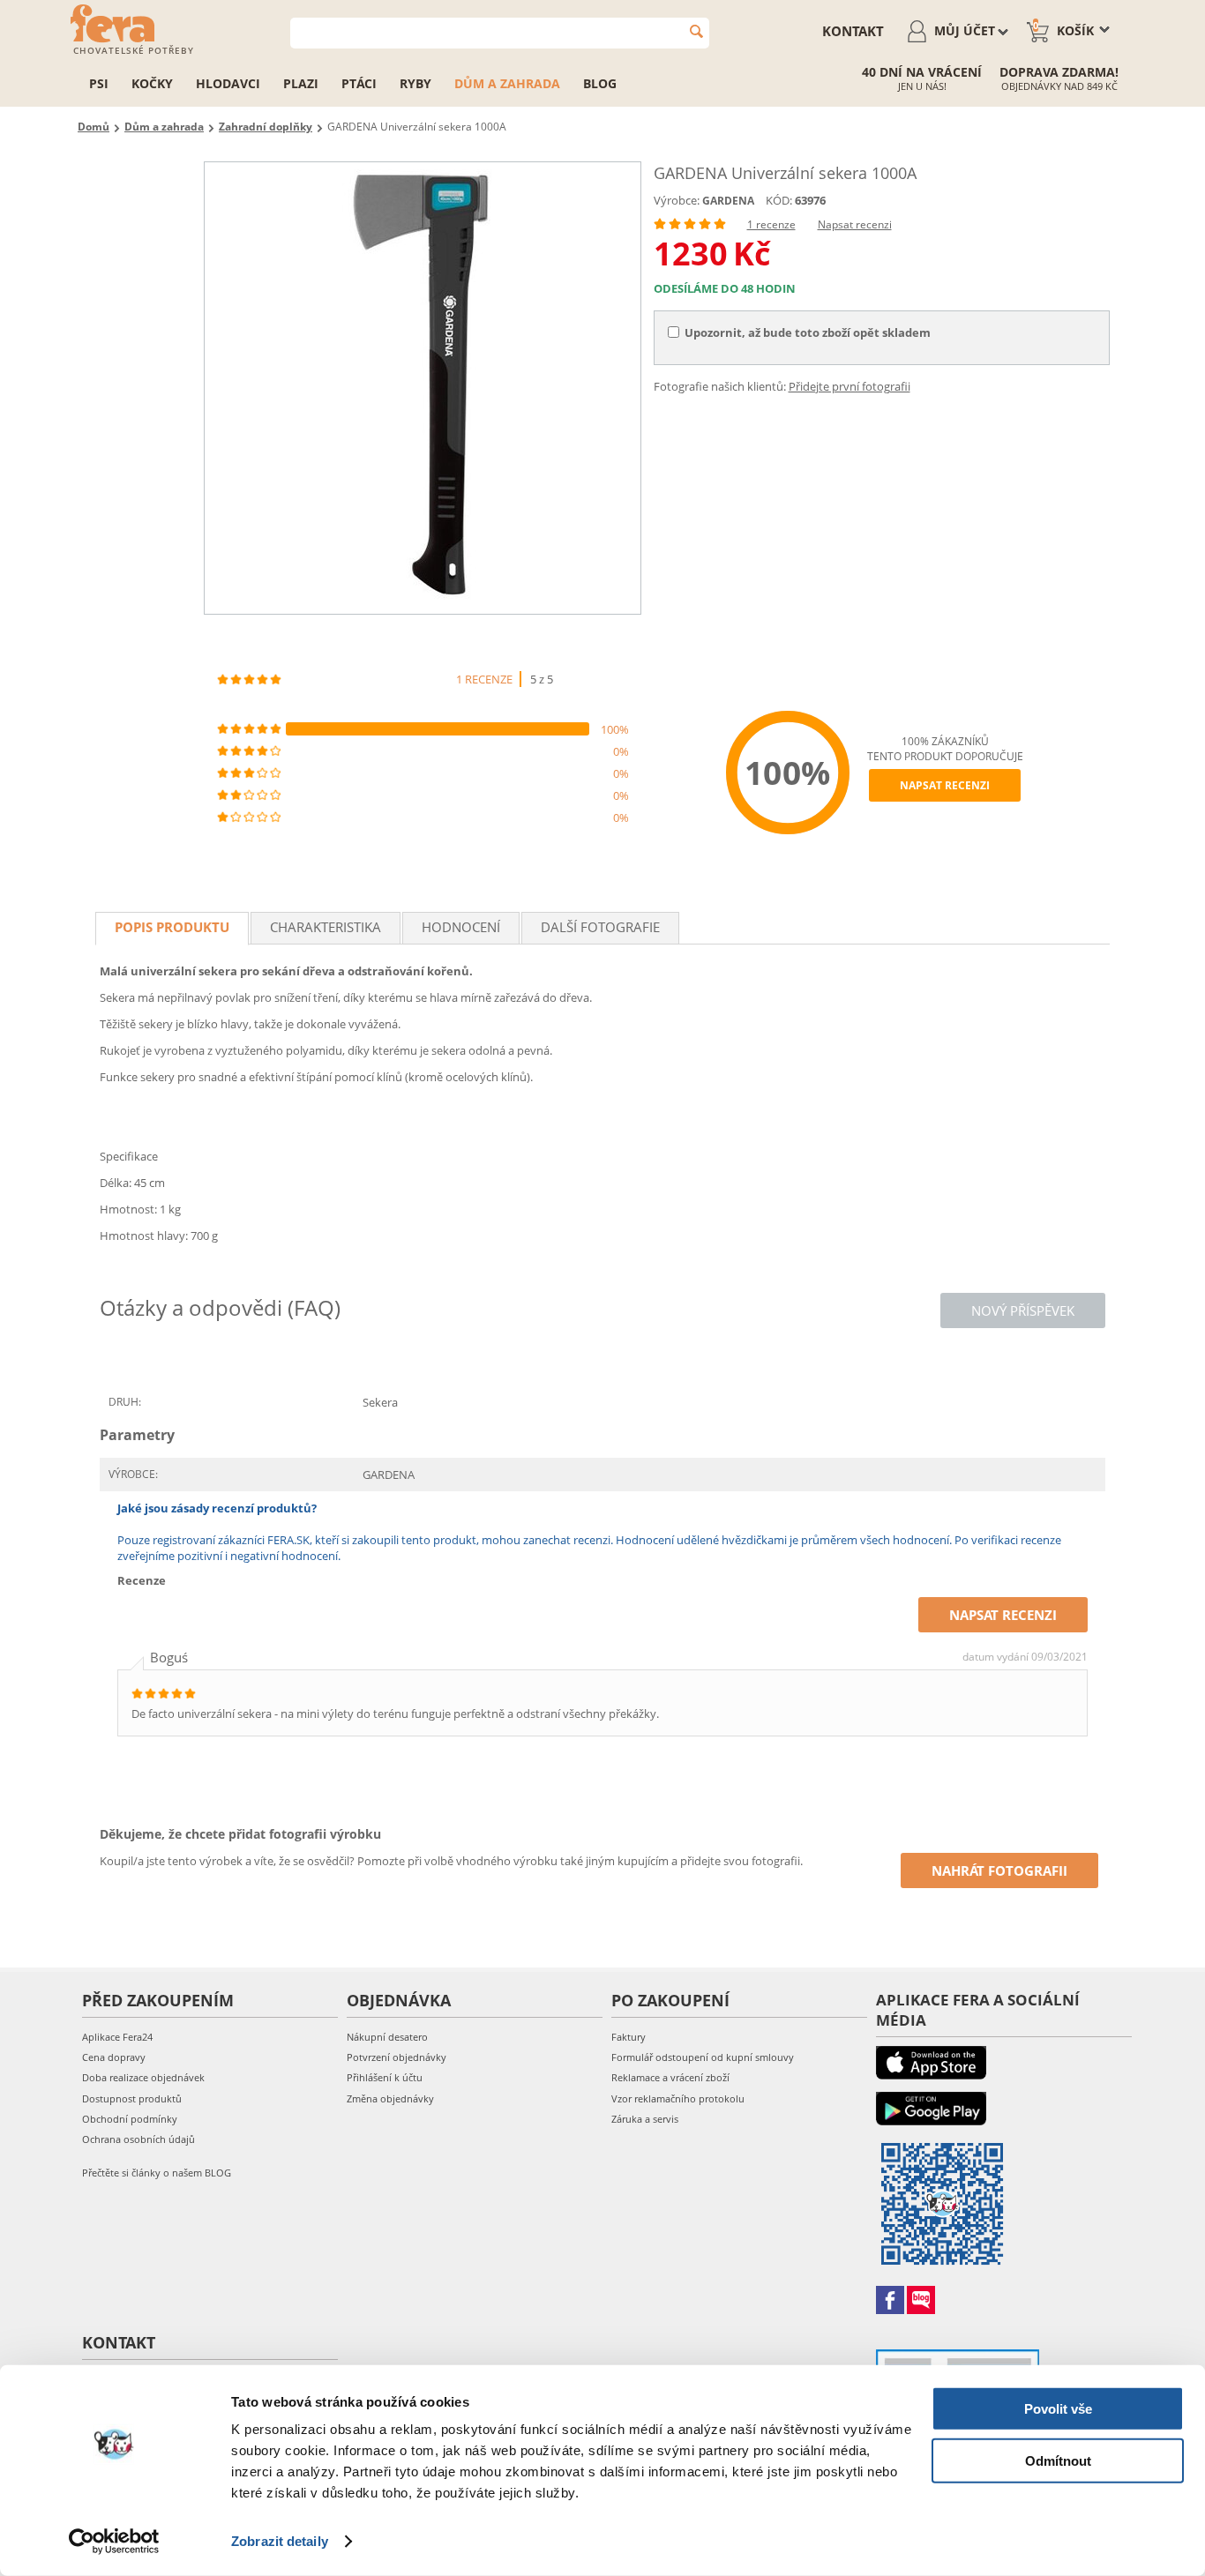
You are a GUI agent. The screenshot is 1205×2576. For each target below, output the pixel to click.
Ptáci (359, 83)
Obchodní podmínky (130, 2119)
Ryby (415, 83)
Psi (99, 83)
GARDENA (728, 201)
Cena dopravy (114, 2057)
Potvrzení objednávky (397, 2057)
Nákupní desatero (387, 2037)
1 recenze (771, 224)
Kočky (152, 83)
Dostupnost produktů (132, 2098)
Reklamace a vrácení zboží (670, 2077)
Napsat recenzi (855, 224)
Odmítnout (1058, 2460)
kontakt (853, 31)
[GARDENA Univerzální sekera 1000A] (423, 388)
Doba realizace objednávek (143, 2077)
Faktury (629, 2037)
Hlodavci (228, 83)
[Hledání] (696, 31)
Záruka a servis (645, 2119)
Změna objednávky (390, 2098)
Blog (600, 83)
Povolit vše (1058, 2409)
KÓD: (779, 200)
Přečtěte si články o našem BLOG (157, 2173)
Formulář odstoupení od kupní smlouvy (703, 2057)
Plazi (301, 83)
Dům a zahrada (507, 83)
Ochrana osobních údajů (138, 2139)
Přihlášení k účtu (385, 2077)
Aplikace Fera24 (117, 2037)
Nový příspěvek (1023, 1310)
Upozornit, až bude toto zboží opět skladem (808, 332)
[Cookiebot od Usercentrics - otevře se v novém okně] (114, 2542)
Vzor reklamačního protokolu (678, 2098)
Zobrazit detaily (280, 2541)
